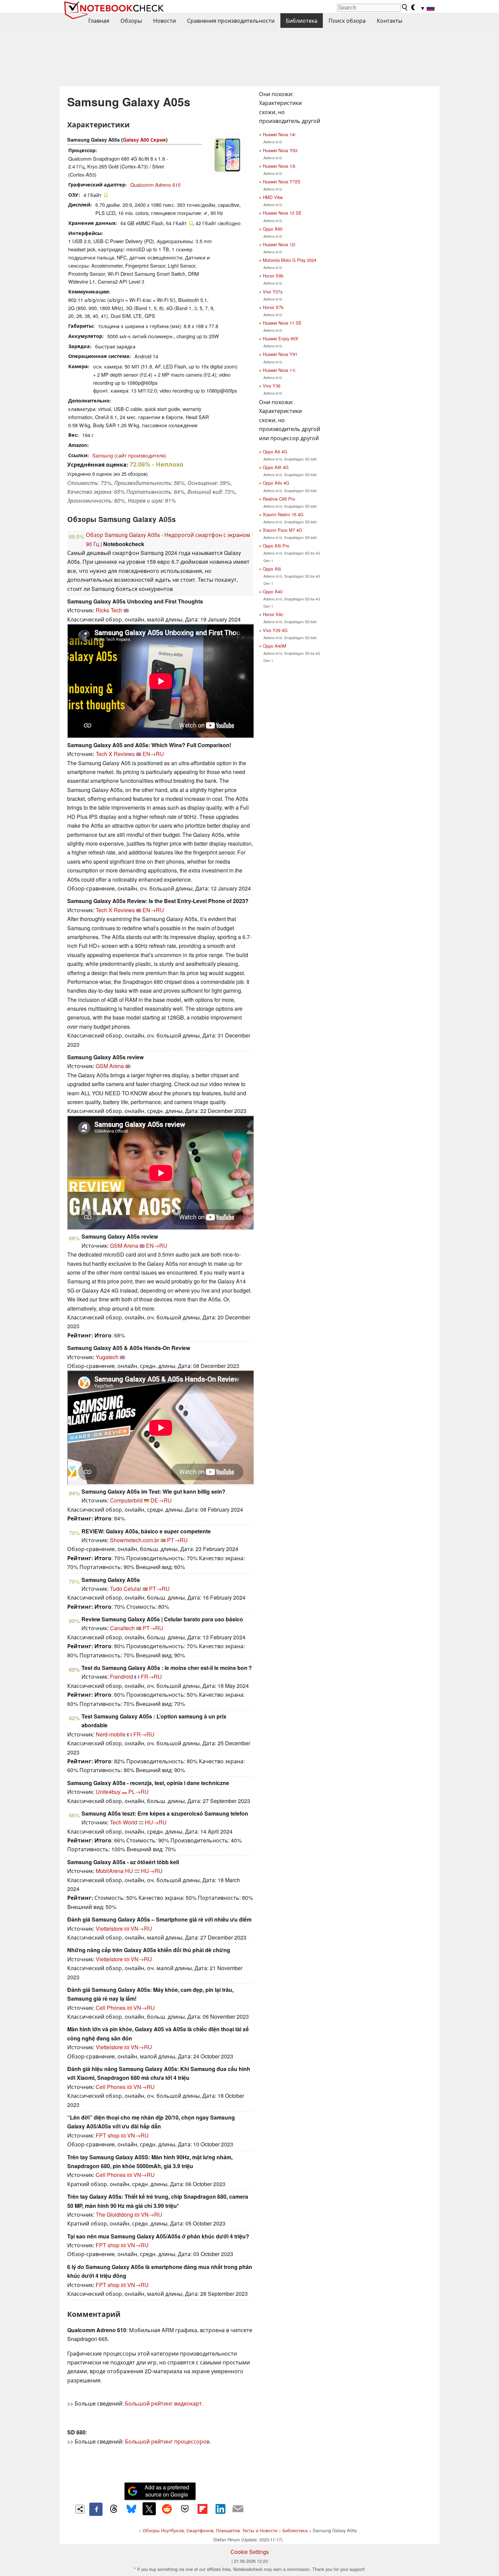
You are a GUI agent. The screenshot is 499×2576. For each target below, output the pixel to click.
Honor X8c (273, 614)
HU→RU (156, 1822)
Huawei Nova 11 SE (282, 323)
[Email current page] (238, 2509)
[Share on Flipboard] (202, 2509)
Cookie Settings (250, 2552)
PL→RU (138, 1792)
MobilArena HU (114, 1871)
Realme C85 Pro (279, 499)
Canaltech (122, 1628)
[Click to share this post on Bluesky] (131, 2509)
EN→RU (153, 754)
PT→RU (177, 1540)
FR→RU (151, 1677)
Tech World (124, 1822)
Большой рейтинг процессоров (167, 2441)
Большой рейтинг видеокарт (163, 2403)
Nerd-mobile (111, 1734)
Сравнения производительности (231, 21)
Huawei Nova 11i (279, 370)
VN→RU (141, 1929)
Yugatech (107, 1357)
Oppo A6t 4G (276, 467)
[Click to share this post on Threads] (114, 2509)
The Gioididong (114, 2214)
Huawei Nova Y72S (282, 182)
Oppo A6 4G (275, 452)
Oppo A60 (273, 229)
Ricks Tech (109, 610)
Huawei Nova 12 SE (282, 213)
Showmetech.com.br (135, 1540)
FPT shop (108, 2135)
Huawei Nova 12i (279, 244)
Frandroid (122, 1677)
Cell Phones (111, 2008)
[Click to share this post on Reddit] (167, 2509)
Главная (99, 21)
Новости (164, 21)
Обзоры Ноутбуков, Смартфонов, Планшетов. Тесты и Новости (210, 2530)
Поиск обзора (347, 21)
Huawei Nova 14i (279, 134)
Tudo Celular (126, 1589)
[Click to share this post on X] (149, 2509)
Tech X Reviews (115, 754)
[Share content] (80, 2509)
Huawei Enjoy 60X (281, 338)
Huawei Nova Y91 (280, 354)
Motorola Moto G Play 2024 (290, 260)
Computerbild (126, 1500)
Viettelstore (109, 1929)
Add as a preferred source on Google (167, 2491)
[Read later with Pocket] (185, 2509)
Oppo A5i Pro (276, 546)
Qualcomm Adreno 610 (155, 185)
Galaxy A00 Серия (144, 140)
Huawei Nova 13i (279, 166)
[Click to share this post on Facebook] (96, 2509)
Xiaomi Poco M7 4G (282, 530)
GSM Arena (110, 1066)
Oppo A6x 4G (276, 483)
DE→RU (161, 1500)
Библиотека (302, 21)
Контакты (390, 21)
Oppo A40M (274, 646)
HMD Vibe (273, 197)
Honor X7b (273, 307)
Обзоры (131, 21)
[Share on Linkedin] (220, 2509)
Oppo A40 (273, 591)
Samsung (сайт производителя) (129, 455)
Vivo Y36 (272, 386)
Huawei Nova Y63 (280, 150)
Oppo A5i (272, 569)
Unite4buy (108, 1792)
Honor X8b (273, 276)
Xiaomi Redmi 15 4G (283, 514)
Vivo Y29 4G (275, 630)
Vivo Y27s (273, 292)
